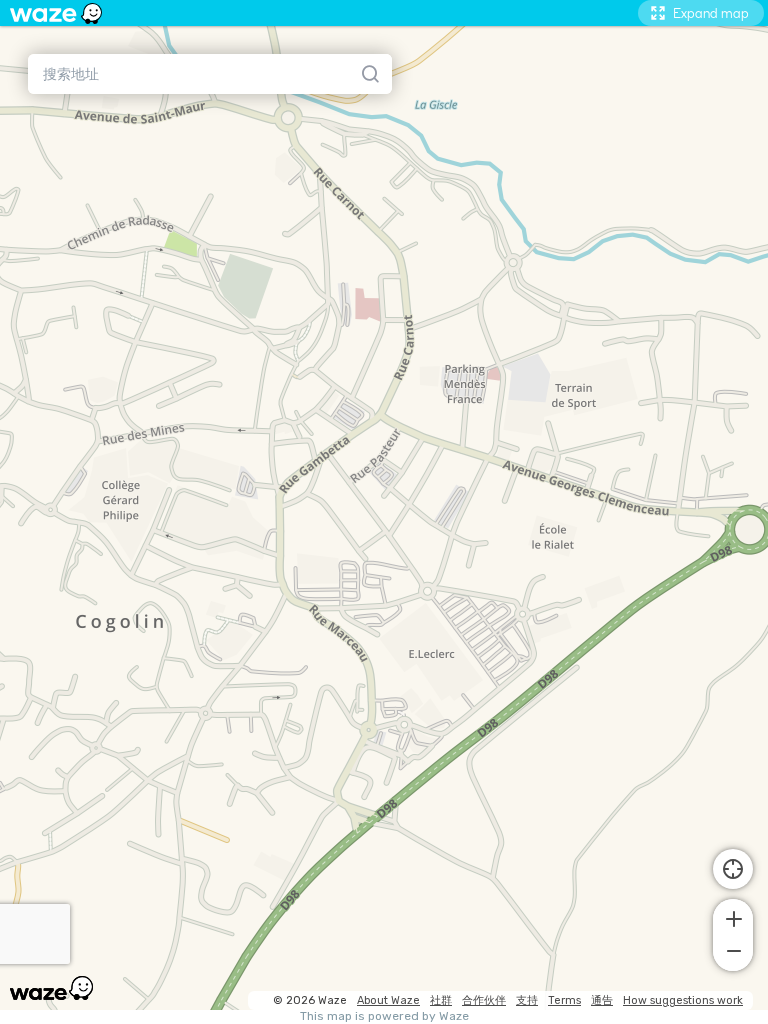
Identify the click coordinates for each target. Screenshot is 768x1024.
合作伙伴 (484, 1000)
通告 (602, 1000)
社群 (441, 1000)
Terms (564, 1000)
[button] (733, 917)
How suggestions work (683, 1000)
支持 (527, 1000)
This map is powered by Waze (384, 1016)
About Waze (388, 1000)
